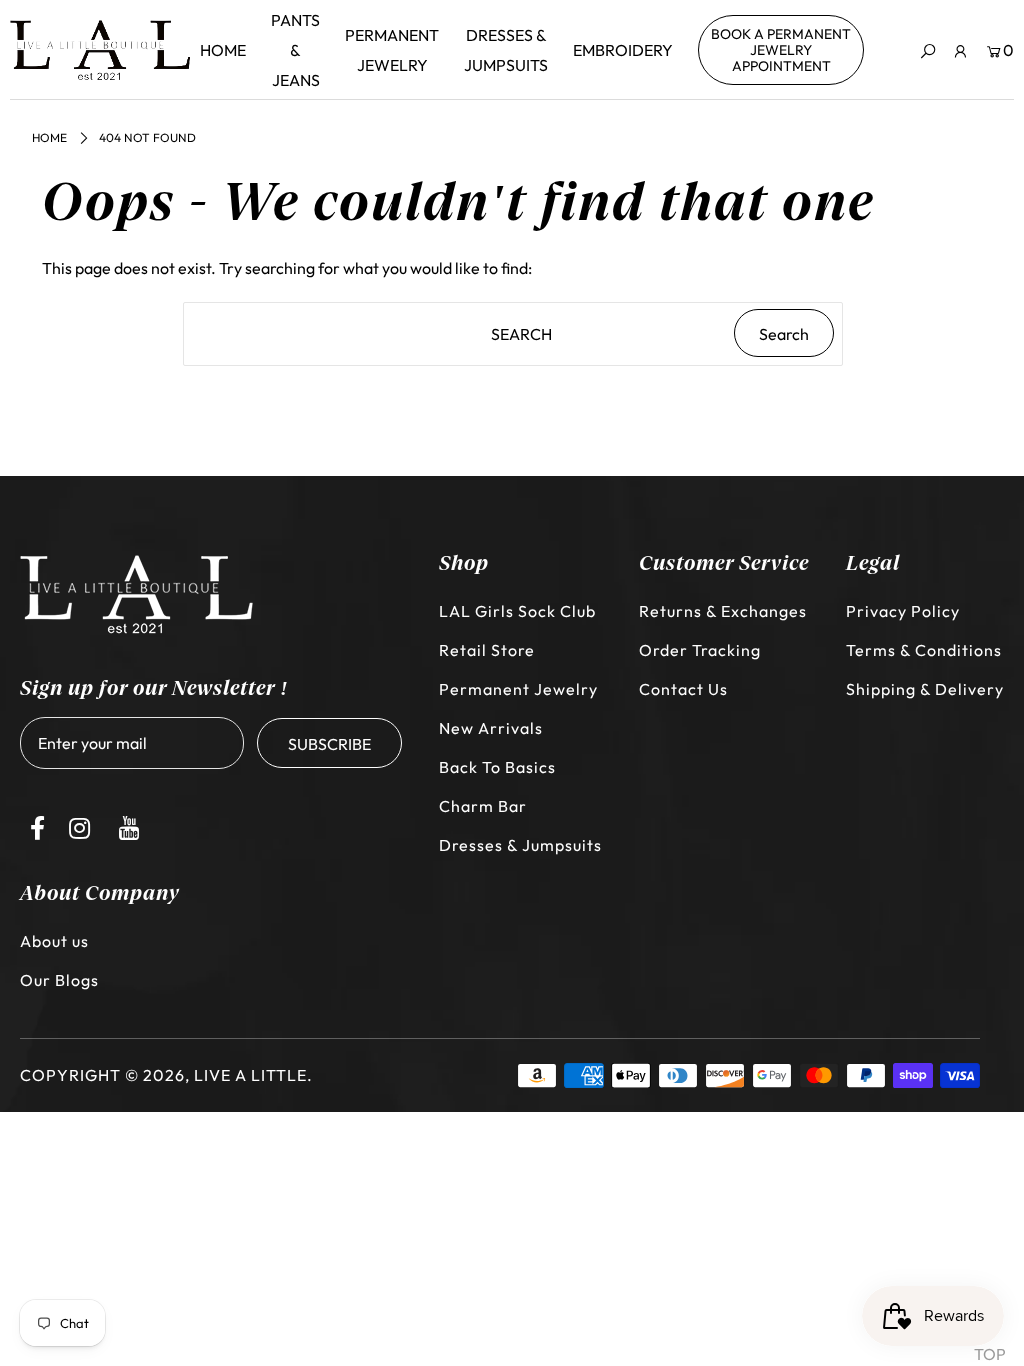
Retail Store (487, 650)
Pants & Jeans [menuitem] (295, 50)
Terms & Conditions (924, 650)
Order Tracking (700, 650)
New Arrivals (491, 728)
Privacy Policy (903, 611)
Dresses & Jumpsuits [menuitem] (506, 50)
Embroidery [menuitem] (623, 50)
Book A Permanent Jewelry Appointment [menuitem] (781, 50)
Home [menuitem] (223, 50)
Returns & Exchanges (723, 611)
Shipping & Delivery (925, 689)
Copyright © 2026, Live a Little (163, 1075)
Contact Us (683, 689)
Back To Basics (497, 767)
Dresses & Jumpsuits (520, 845)
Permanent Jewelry (518, 689)
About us (54, 941)
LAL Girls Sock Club (517, 611)
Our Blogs (59, 980)
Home (49, 137)
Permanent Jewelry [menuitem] (392, 50)
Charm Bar (483, 806)
